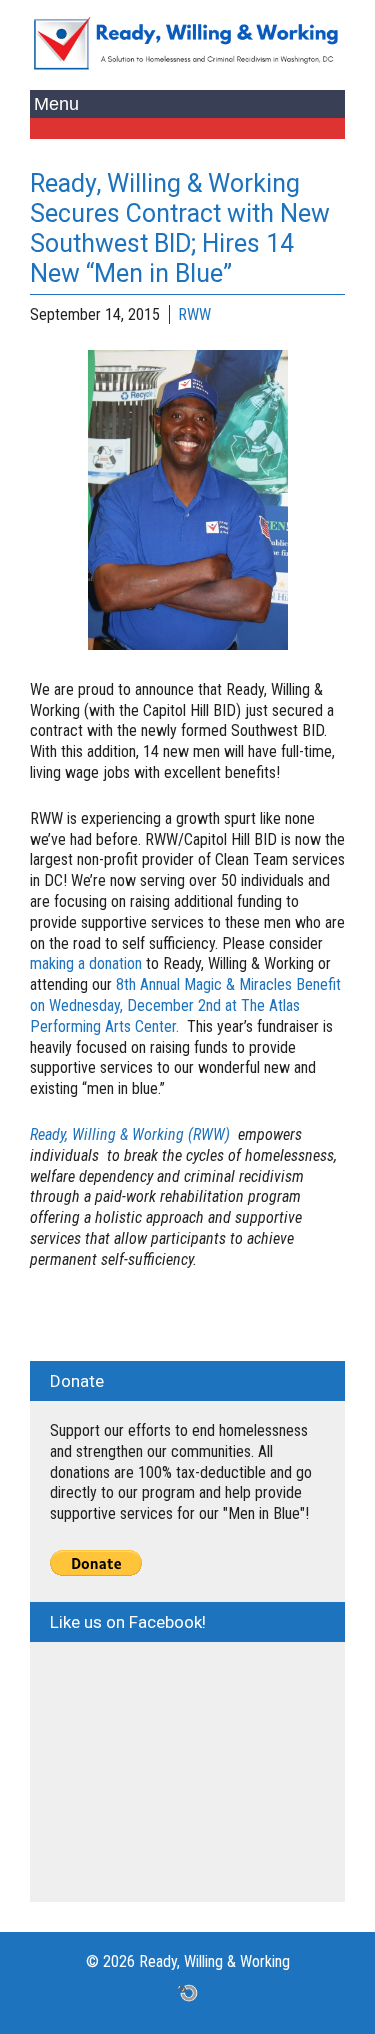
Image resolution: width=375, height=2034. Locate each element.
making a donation (88, 963)
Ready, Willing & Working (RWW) (130, 1134)
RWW (194, 314)
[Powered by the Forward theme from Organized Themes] (188, 1992)
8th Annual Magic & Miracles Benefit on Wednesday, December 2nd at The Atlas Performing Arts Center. (185, 1005)
